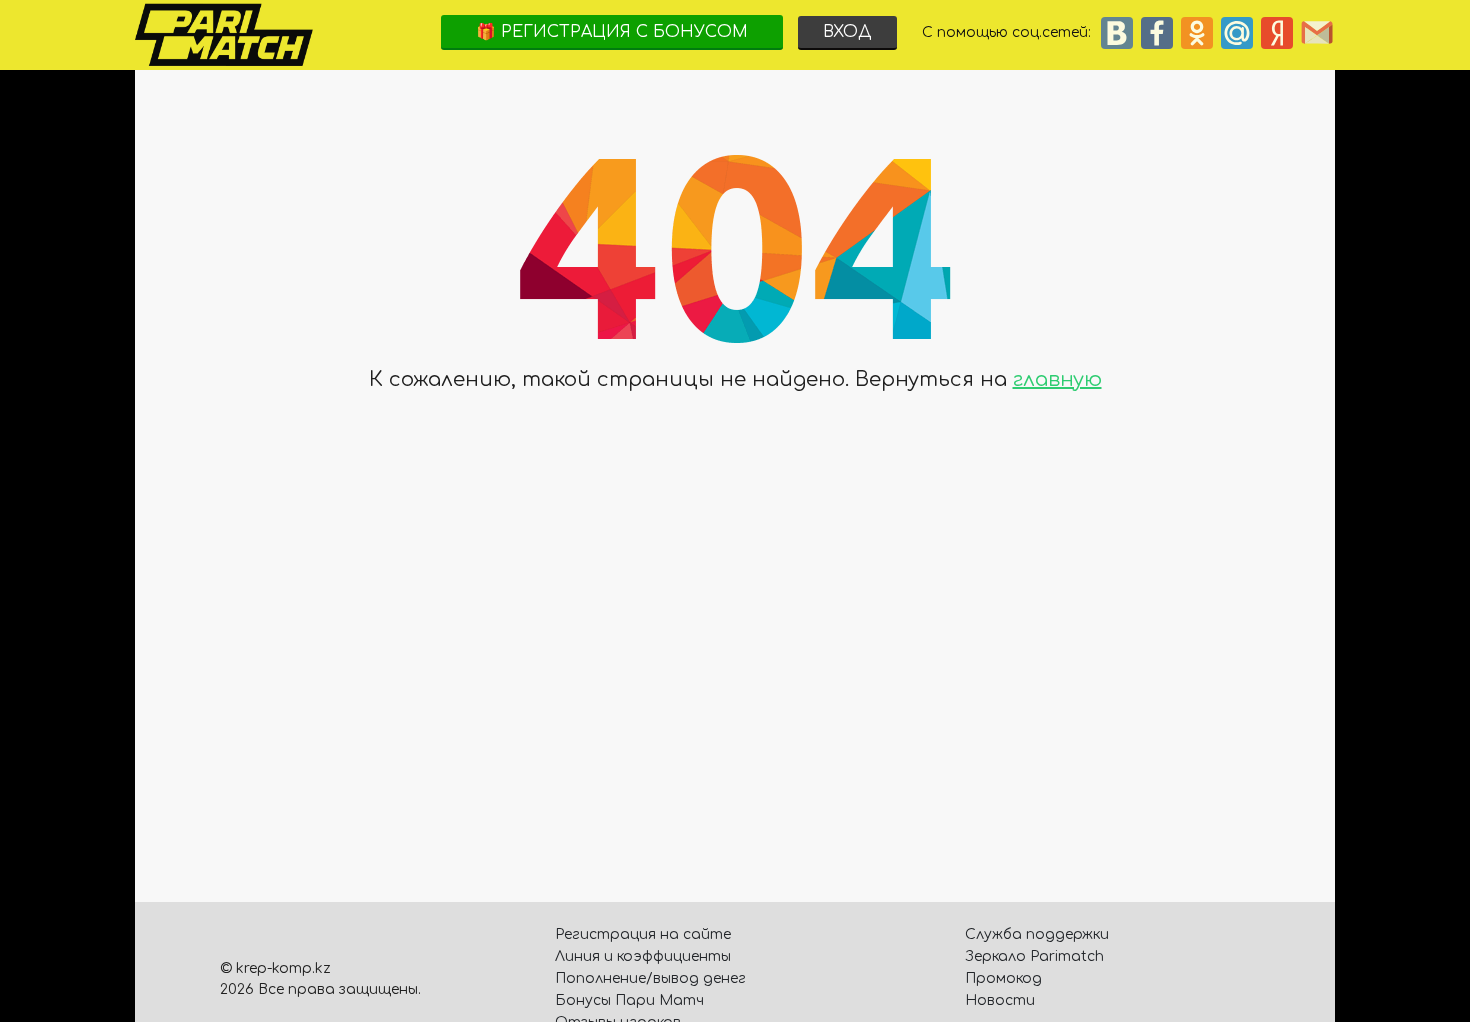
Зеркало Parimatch (1034, 956)
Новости (1000, 1000)
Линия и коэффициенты (643, 956)
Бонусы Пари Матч (629, 1000)
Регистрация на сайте (643, 934)
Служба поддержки (1037, 934)
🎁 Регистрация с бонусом (612, 32)
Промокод (1003, 978)
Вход (847, 32)
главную (1057, 379)
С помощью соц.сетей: (1010, 32)
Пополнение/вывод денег (650, 978)
